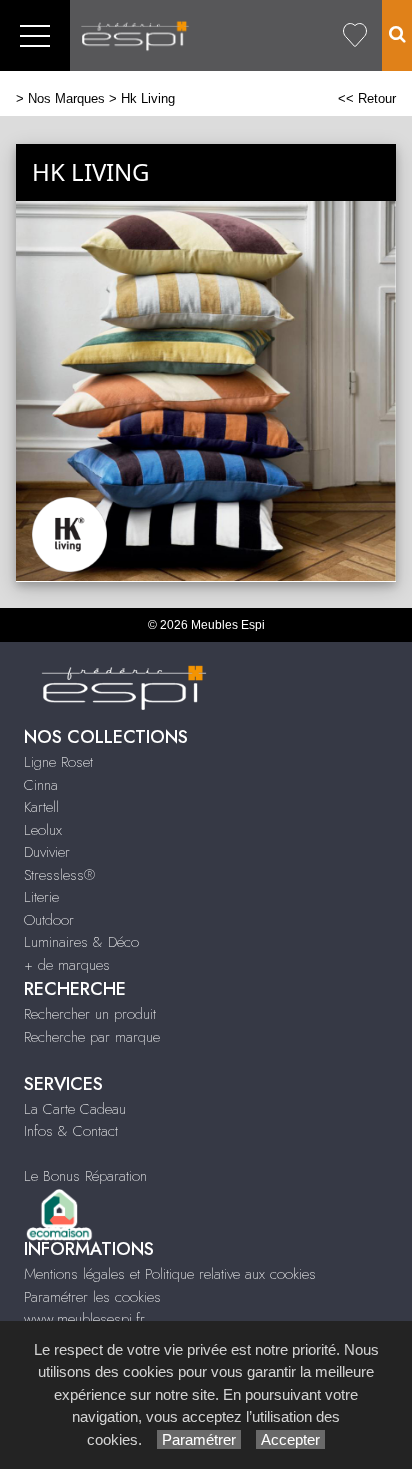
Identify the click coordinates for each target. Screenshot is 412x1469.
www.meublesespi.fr (84, 1319)
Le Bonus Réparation (85, 1176)
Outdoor (49, 920)
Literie (41, 897)
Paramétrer (199, 1439)
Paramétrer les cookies (92, 1297)
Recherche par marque (92, 1037)
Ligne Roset (58, 762)
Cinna (41, 785)
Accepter (290, 1439)
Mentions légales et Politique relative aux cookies (170, 1274)
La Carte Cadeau (75, 1109)
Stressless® (59, 875)
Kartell (41, 807)
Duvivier (47, 852)
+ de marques (67, 965)
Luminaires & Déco (81, 942)
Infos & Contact (71, 1131)
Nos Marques (66, 98)
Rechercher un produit (90, 1014)
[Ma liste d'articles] (355, 35)
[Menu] (35, 35)
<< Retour (367, 98)
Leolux (43, 830)
